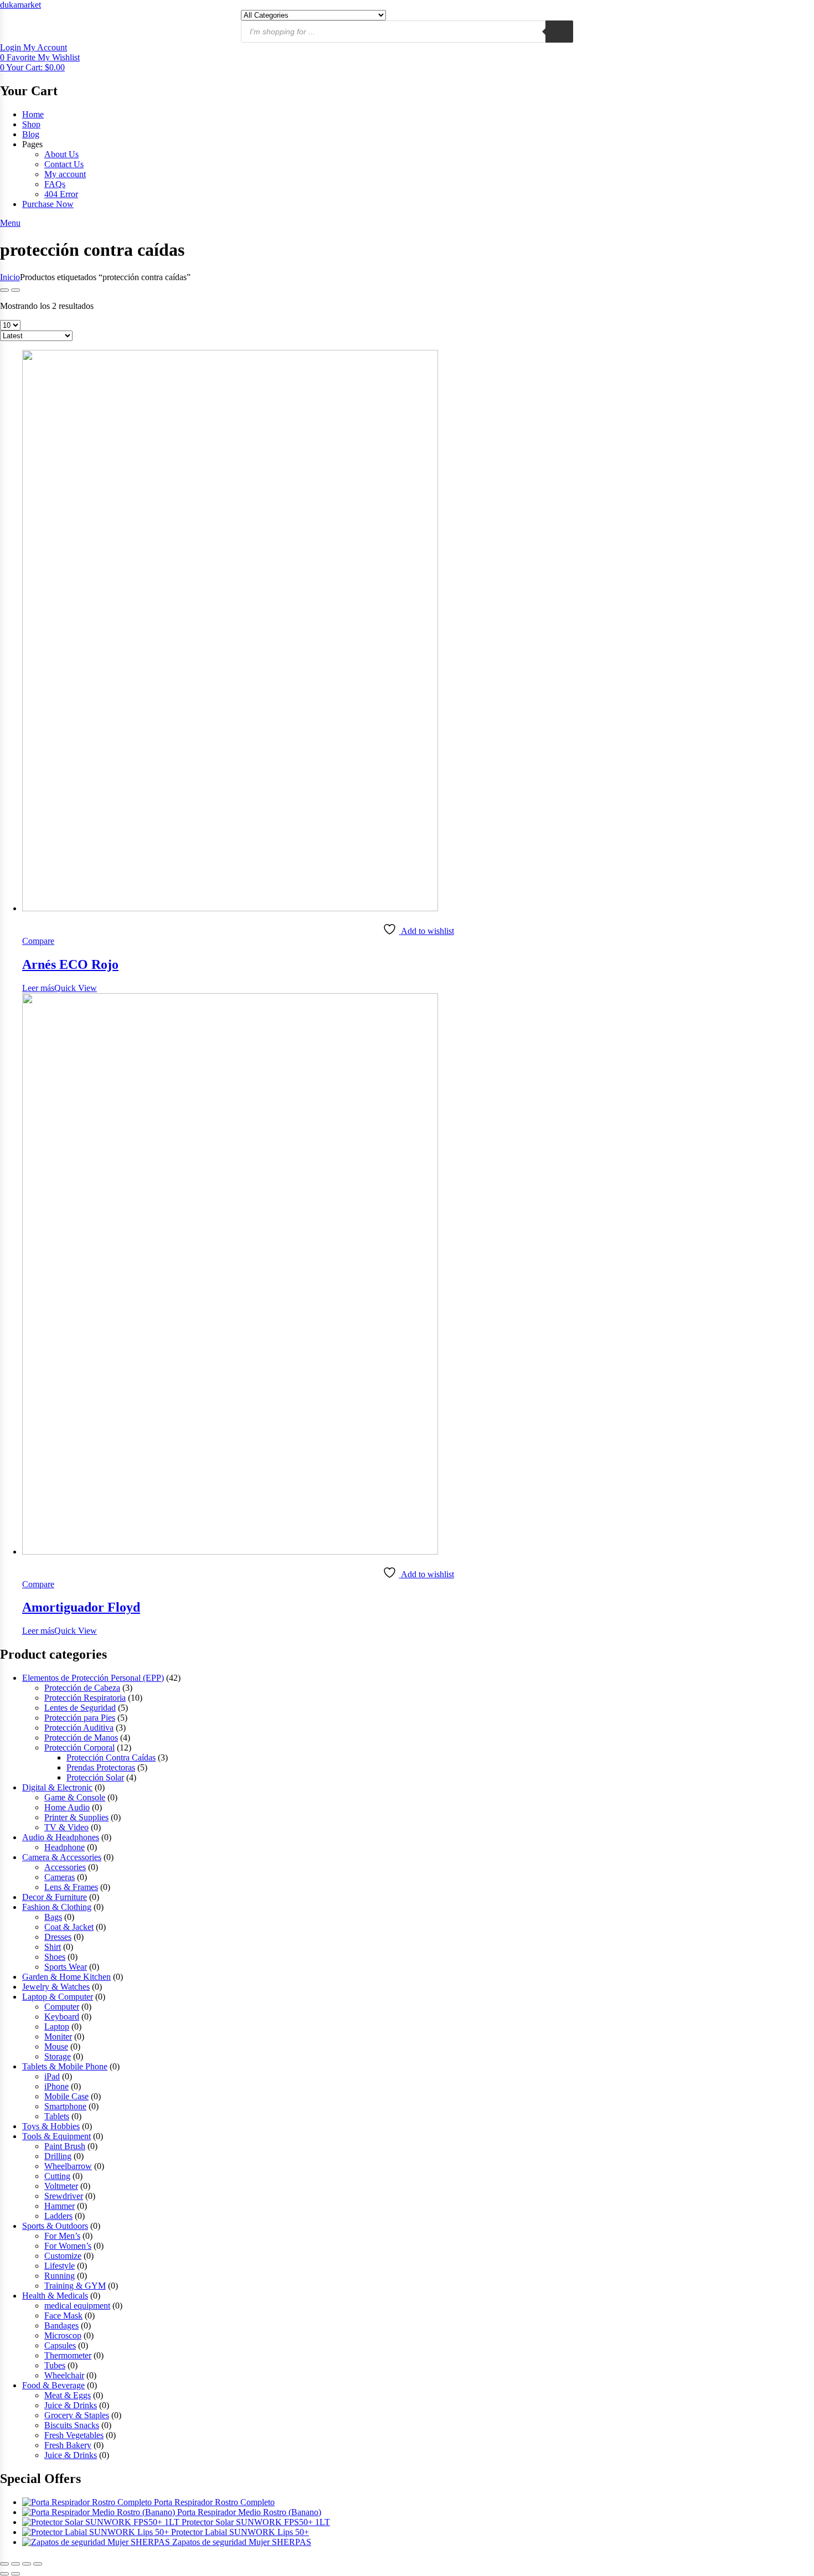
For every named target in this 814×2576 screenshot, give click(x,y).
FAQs (55, 184)
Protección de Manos (81, 1738)
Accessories (65, 1867)
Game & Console (75, 1797)
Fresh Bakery (68, 2445)
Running (60, 2276)
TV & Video (66, 1827)
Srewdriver (64, 2196)
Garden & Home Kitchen (66, 1977)
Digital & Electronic (57, 1787)
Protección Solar (95, 1777)
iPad (52, 2076)
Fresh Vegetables (74, 2435)
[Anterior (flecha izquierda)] (4, 2574)
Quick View (76, 988)
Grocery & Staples (77, 2415)
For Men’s (62, 2236)
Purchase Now (48, 204)
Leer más (38, 988)
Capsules (60, 2345)
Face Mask (63, 2316)
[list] (16, 290)
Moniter (58, 2036)
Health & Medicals (55, 2296)
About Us (61, 154)
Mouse (56, 2046)
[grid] (4, 290)
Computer (62, 2007)
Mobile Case (66, 2096)
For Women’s (68, 2246)
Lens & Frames (71, 1887)
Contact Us (64, 164)
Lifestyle (60, 2266)
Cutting (57, 2176)
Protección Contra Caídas (111, 1757)
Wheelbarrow (68, 2166)
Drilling (58, 2156)
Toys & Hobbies (51, 2126)
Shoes (55, 1957)
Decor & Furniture (55, 1897)
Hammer (60, 2206)
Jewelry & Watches (56, 1987)
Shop (31, 124)
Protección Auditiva (79, 1728)
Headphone (65, 1847)
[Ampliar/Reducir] (4, 2564)
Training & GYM (75, 2286)
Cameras (60, 1877)
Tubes (55, 2365)
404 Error (61, 194)
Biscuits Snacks (72, 2425)
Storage (58, 2056)
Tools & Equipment (56, 2136)
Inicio (10, 277)
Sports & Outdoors (55, 2226)
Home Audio (67, 1807)
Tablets (57, 2116)
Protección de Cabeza (82, 1688)
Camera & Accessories (62, 1857)
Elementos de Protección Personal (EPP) (93, 1678)
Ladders (58, 2216)
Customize (63, 2256)
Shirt (53, 1947)
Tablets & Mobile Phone (65, 2066)
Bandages (61, 2325)
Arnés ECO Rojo (70, 964)
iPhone (56, 2086)
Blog (31, 134)
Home (33, 114)
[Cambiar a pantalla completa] (16, 2564)
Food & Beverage (53, 2385)
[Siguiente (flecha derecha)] (16, 2574)
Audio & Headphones (61, 1837)
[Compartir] (27, 2564)
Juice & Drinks (71, 2405)
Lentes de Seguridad (80, 1708)
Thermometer (68, 2355)
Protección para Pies (80, 1718)
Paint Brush (65, 2146)
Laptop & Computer (58, 1997)
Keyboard (62, 2017)
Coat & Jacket (69, 1927)
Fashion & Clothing (57, 1907)
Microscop (63, 2335)
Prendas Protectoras (101, 1767)
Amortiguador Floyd (81, 1607)
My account (65, 174)
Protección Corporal (79, 1748)
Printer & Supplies (76, 1817)
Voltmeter (61, 2186)
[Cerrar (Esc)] (38, 2564)
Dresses (58, 1937)
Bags (53, 1917)
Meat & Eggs (68, 2395)
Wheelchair (64, 2375)
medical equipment (77, 2306)
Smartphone (65, 2106)
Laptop (57, 2027)
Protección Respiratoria (85, 1698)
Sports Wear (66, 1967)
